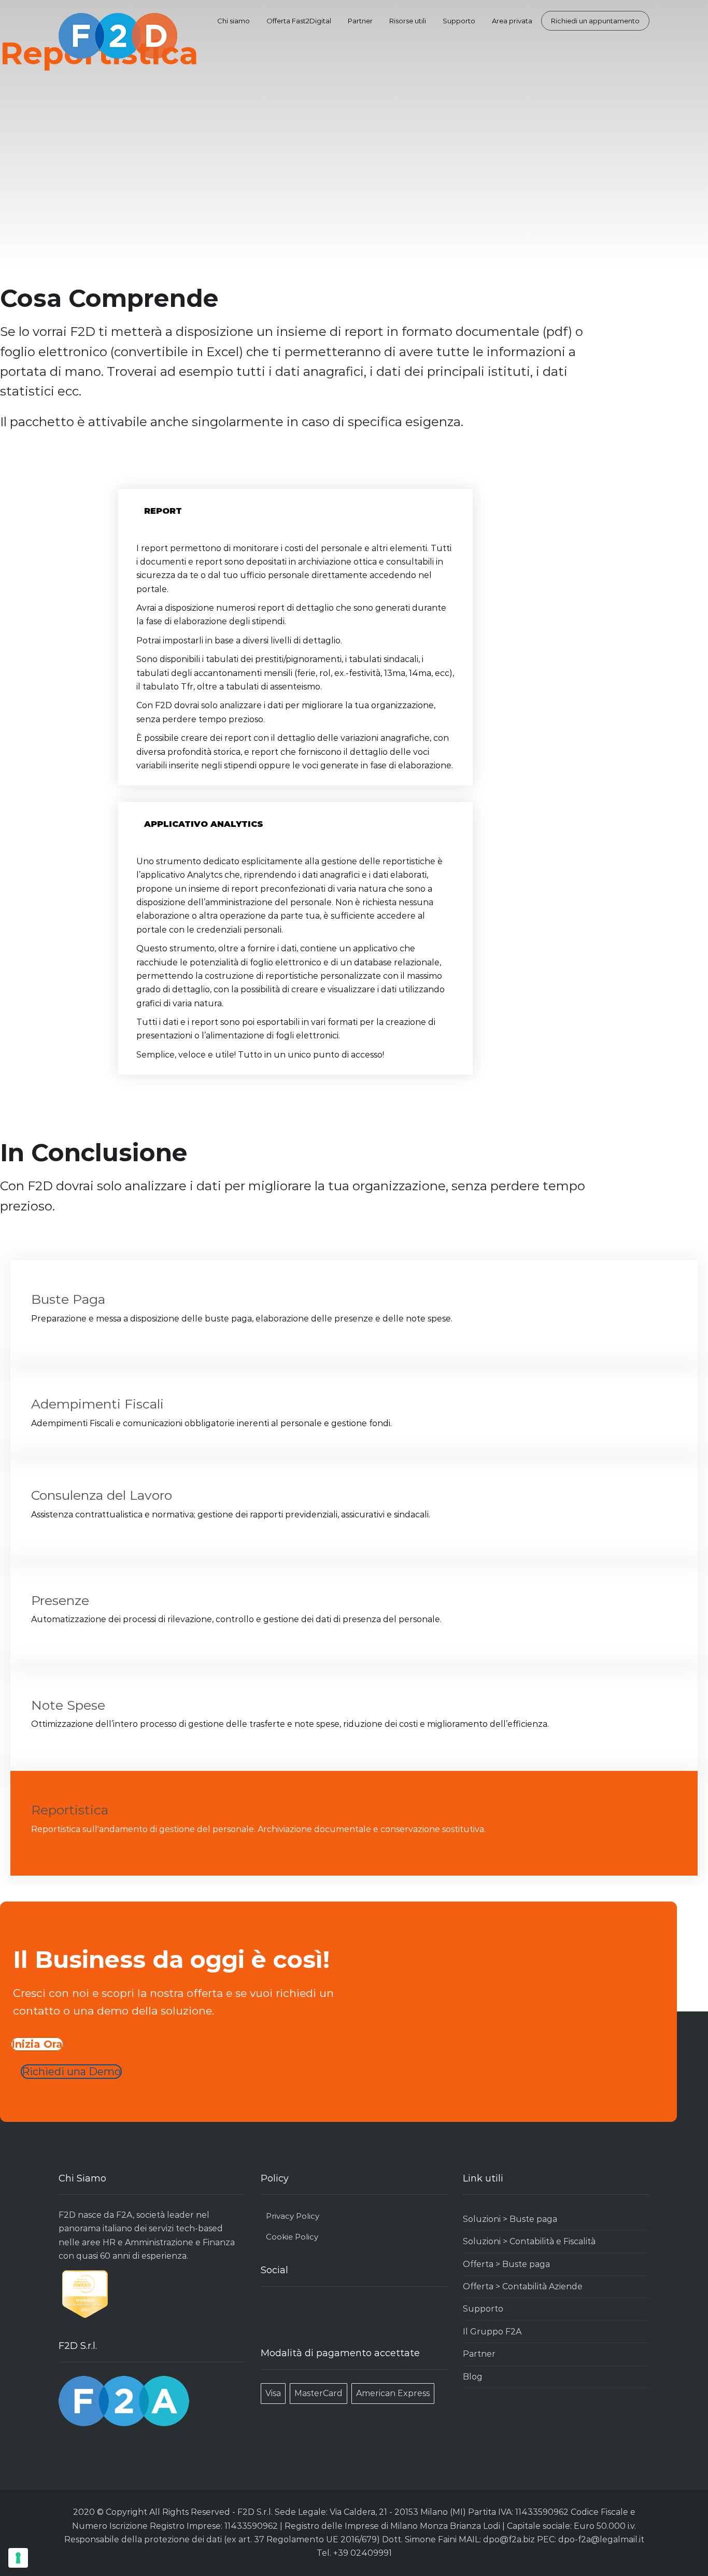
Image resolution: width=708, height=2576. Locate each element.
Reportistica (70, 1810)
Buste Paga (68, 1299)
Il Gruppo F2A (492, 2332)
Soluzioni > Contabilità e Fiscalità (529, 2241)
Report (163, 511)
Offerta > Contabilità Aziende (523, 2286)
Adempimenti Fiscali (97, 1404)
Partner (360, 21)
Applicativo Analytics (204, 824)
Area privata (512, 21)
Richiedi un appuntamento (595, 21)
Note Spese (68, 1705)
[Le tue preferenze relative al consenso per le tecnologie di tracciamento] (18, 2558)
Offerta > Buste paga (506, 2264)
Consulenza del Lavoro (102, 1495)
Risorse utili (408, 21)
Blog (473, 2377)
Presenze (60, 1600)
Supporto (459, 21)
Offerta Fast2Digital (299, 21)
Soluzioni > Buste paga (510, 2219)
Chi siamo (233, 21)
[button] (295, 511)
